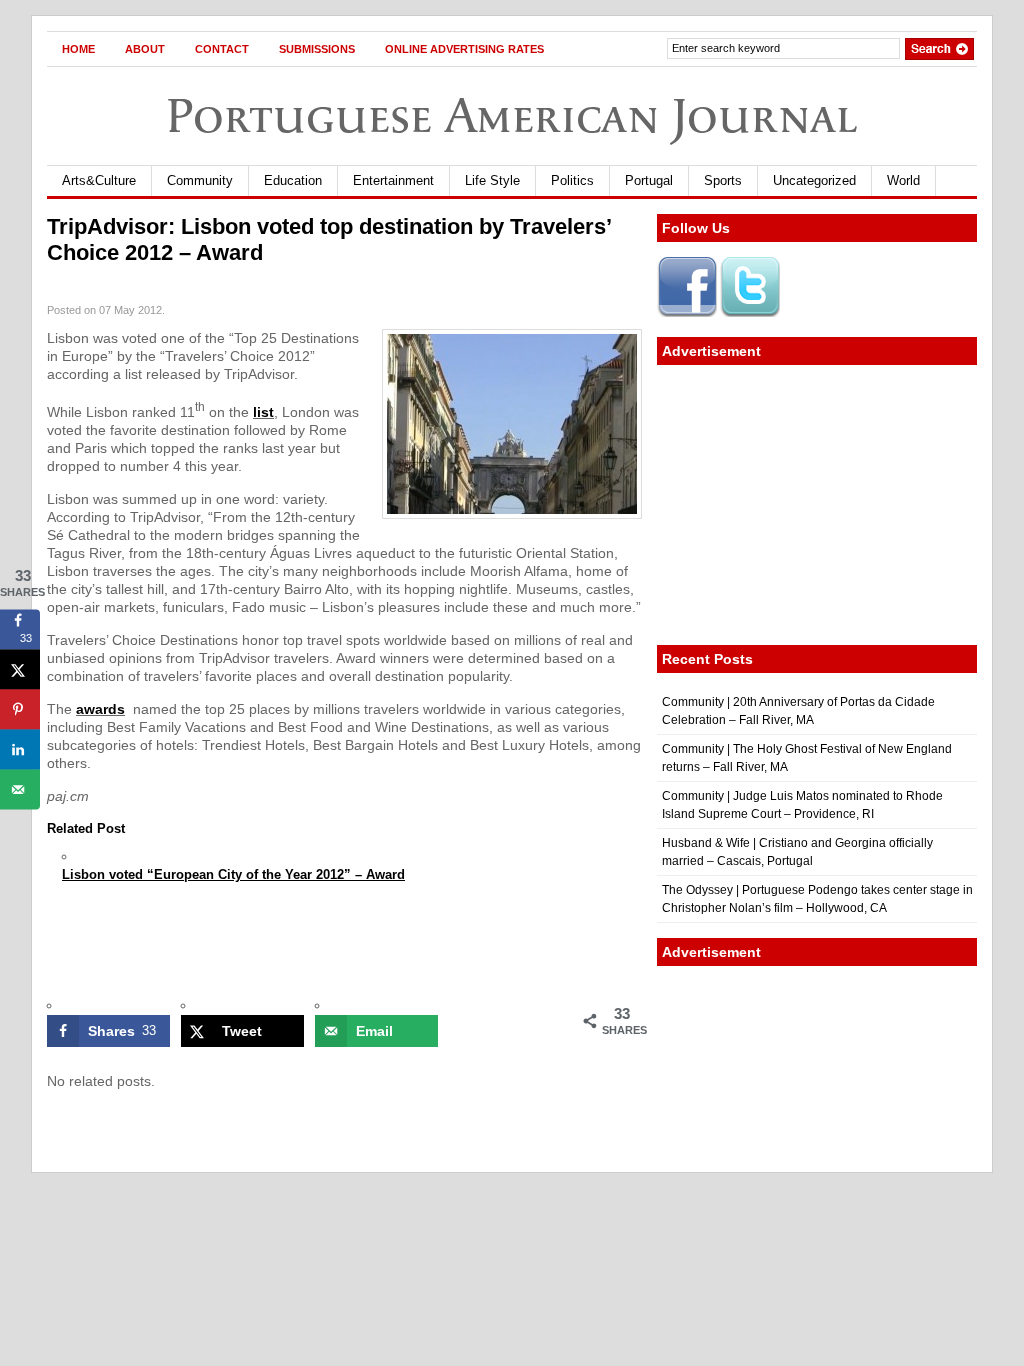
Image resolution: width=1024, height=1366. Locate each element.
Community (200, 180)
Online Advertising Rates (464, 49)
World (903, 180)
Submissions (317, 49)
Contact (222, 49)
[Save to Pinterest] (20, 709)
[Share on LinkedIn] (20, 749)
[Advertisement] (817, 505)
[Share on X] (20, 669)
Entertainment (393, 180)
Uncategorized (814, 180)
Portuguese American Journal (512, 115)
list (263, 412)
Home (78, 49)
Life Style (492, 180)
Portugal (649, 180)
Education (293, 180)
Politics (572, 180)
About (145, 49)
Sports (723, 180)
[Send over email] (20, 789)
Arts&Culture (99, 180)
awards (100, 709)
